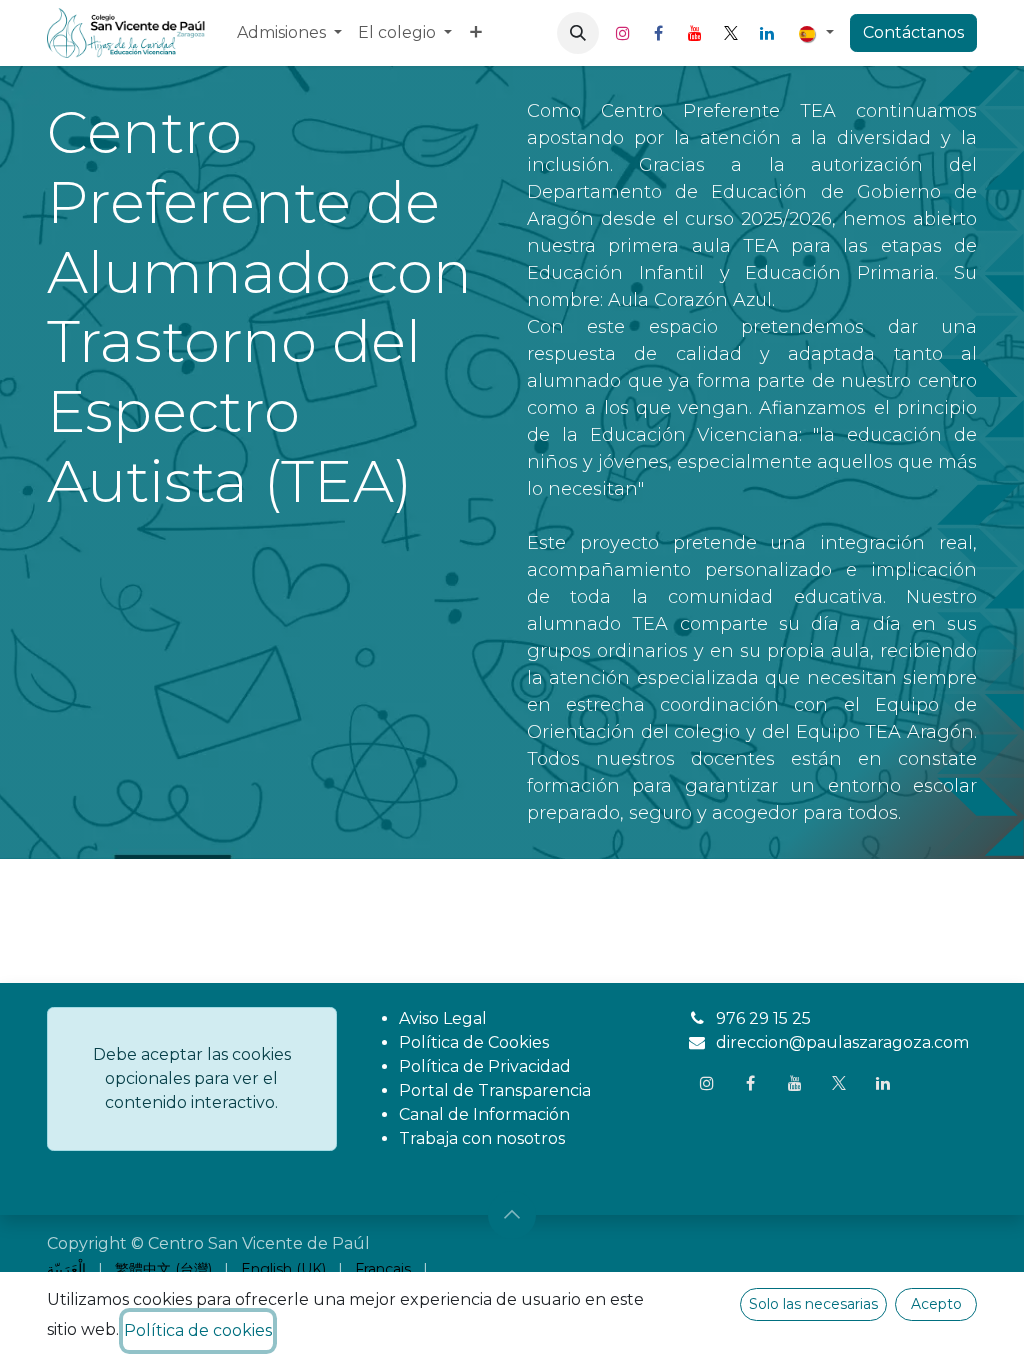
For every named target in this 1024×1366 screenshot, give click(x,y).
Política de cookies (198, 1330)
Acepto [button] (936, 1304)
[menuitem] (289, 33)
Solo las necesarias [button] (813, 1304)
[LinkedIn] (767, 33)
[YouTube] (695, 33)
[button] (578, 33)
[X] (731, 33)
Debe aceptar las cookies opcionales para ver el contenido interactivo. (192, 1078)
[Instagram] (623, 33)
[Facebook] (659, 33)
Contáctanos (913, 32)
